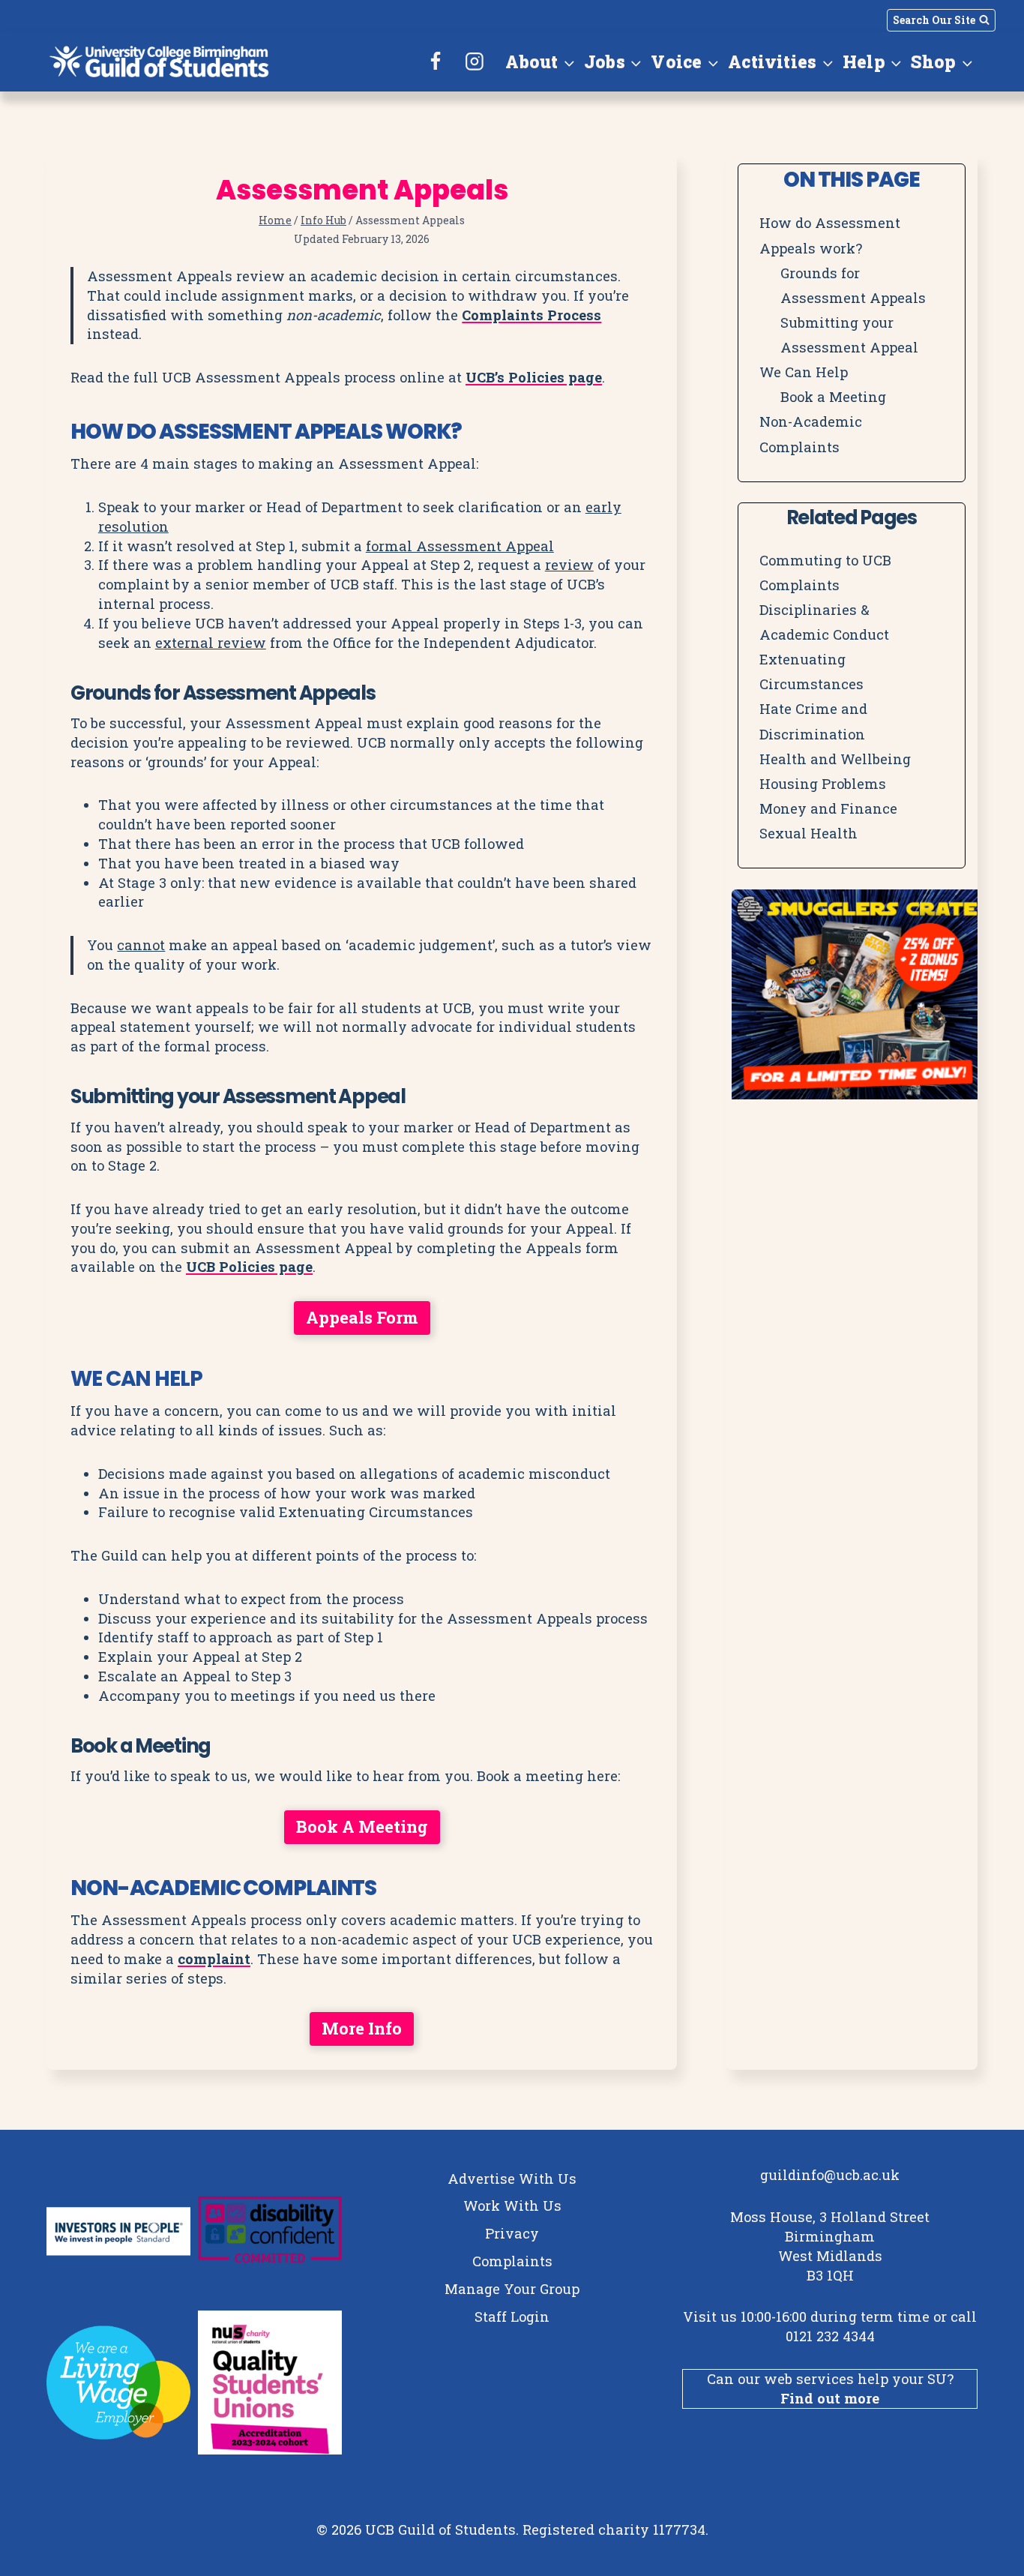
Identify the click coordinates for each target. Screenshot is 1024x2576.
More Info (362, 2028)
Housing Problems (823, 784)
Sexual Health (808, 833)
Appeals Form (362, 1317)
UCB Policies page (249, 1267)
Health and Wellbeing (835, 759)
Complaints (799, 585)
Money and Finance (828, 808)
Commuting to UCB (825, 560)
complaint (214, 1959)
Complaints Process (531, 315)
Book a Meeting (362, 1826)
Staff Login (512, 2317)
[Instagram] (475, 61)
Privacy (512, 2233)
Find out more (830, 2398)
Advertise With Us (512, 2179)
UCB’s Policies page (534, 377)
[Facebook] (436, 61)
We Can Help (804, 372)
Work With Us (512, 2206)
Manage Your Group (512, 2289)
